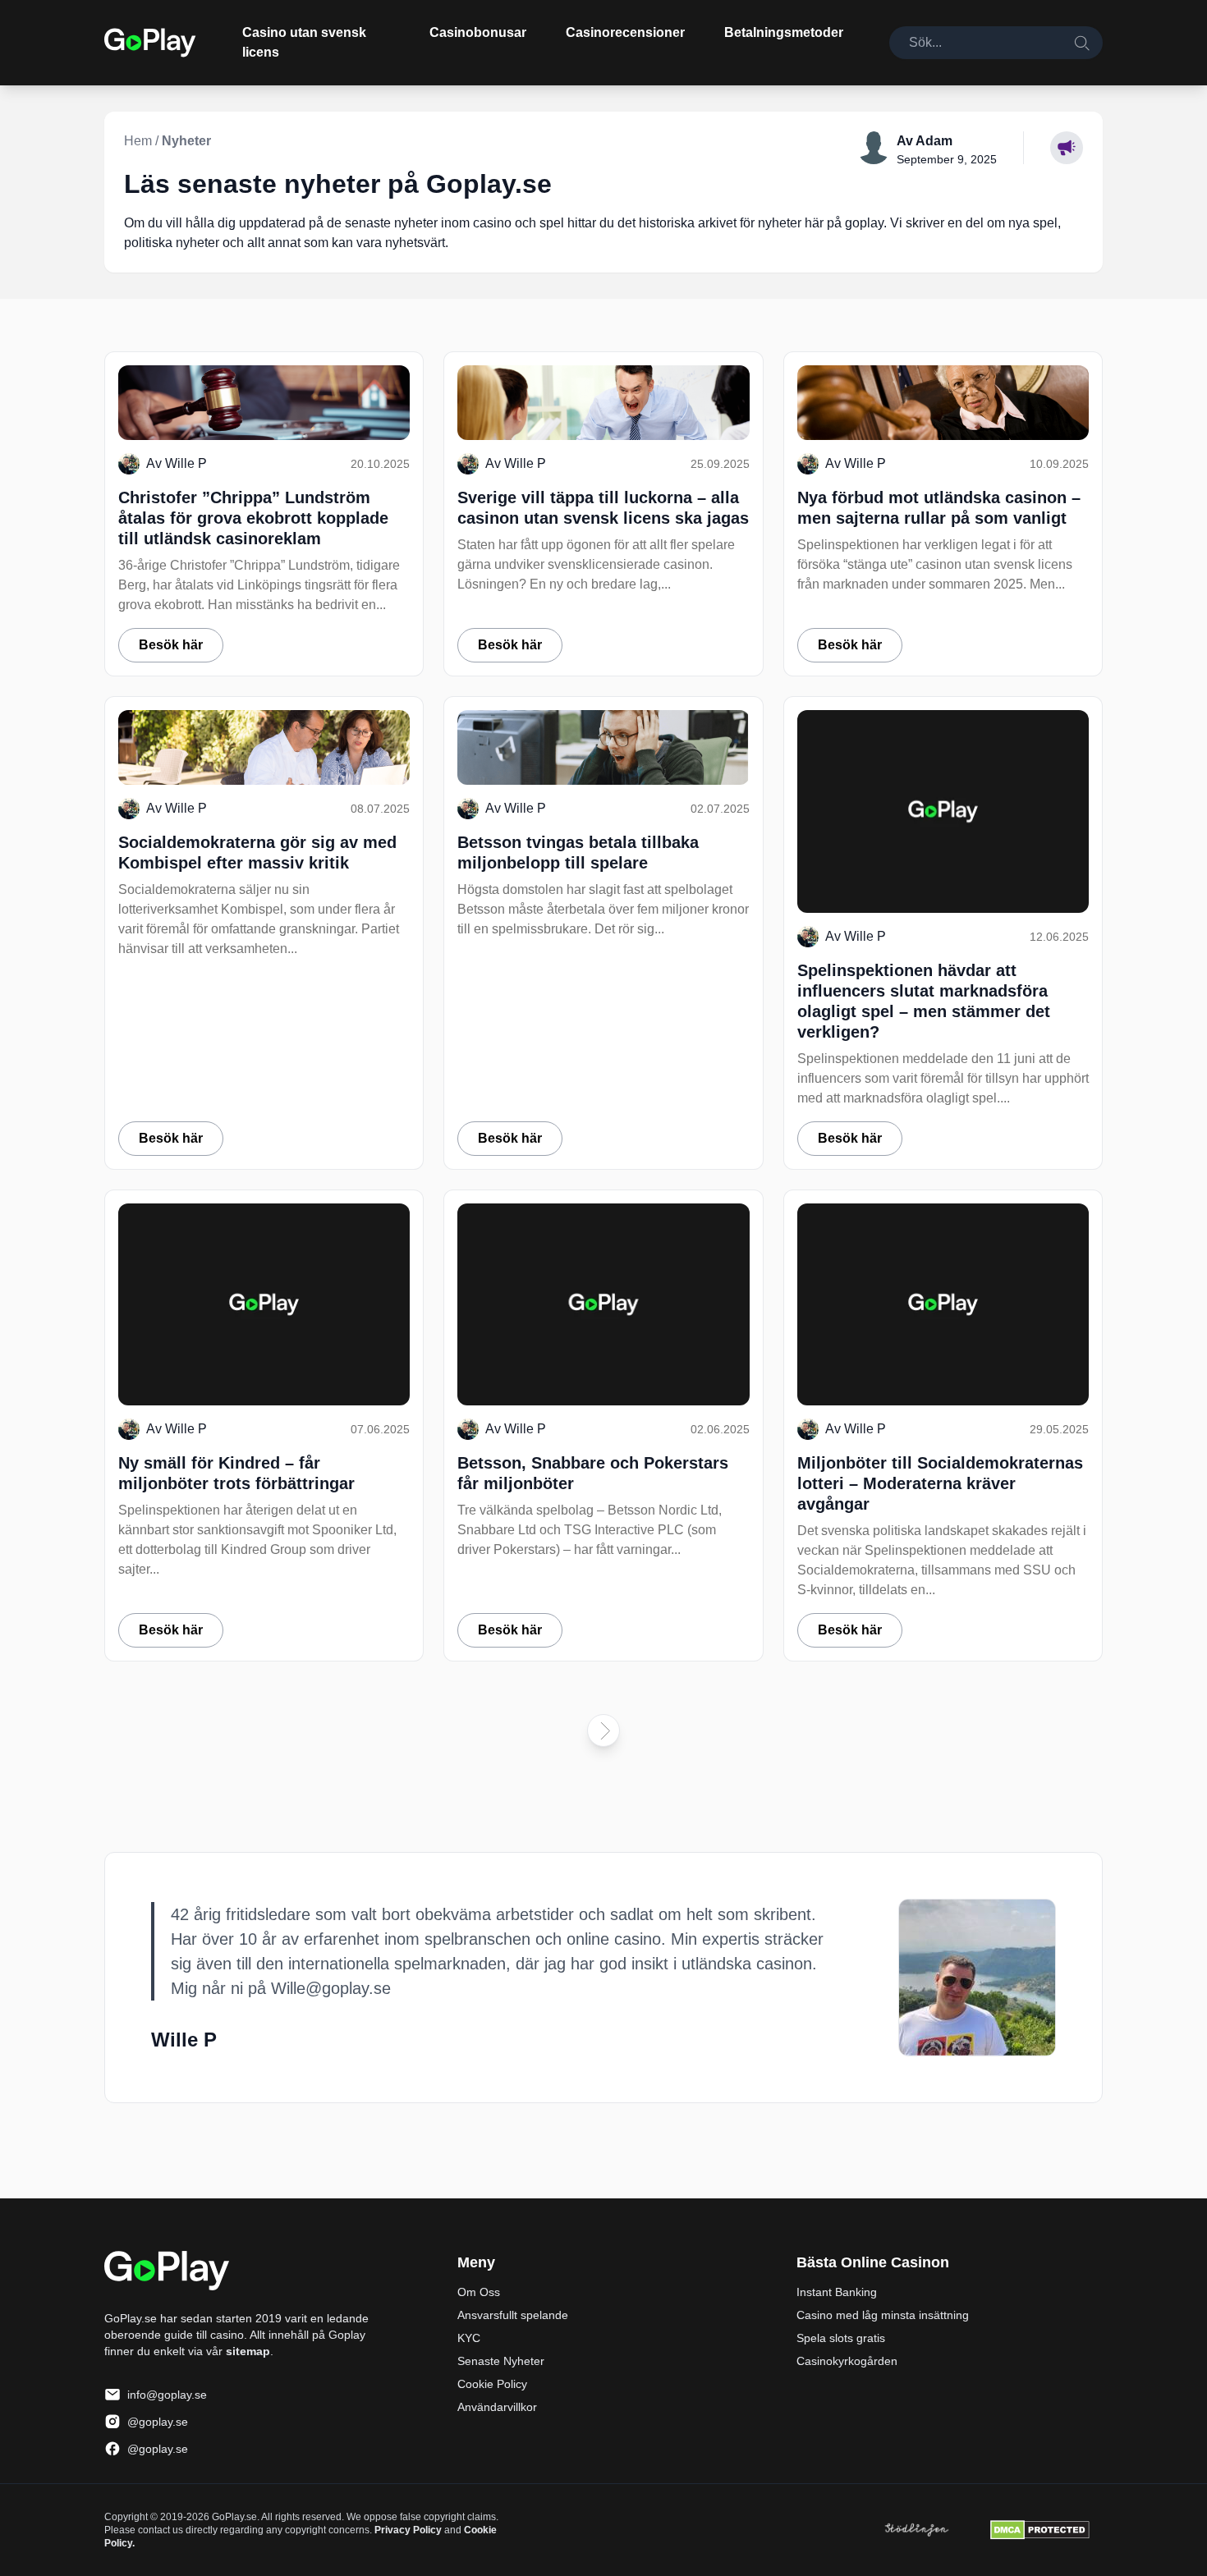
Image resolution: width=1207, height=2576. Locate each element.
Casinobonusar (478, 32)
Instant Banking (837, 2292)
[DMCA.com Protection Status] (1040, 2530)
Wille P (186, 463)
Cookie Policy (492, 2384)
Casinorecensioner (625, 32)
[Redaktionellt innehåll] (1067, 148)
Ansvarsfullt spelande (513, 2315)
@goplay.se (158, 2422)
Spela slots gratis (841, 2338)
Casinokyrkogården (847, 2361)
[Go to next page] (603, 1730)
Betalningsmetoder (784, 32)
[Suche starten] (1081, 43)
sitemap (248, 2351)
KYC (469, 2338)
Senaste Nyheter (501, 2361)
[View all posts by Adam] (874, 148)
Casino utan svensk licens (304, 42)
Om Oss (479, 2292)
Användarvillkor (497, 2407)
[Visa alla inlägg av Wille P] (977, 1978)
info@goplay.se (167, 2395)
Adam (934, 141)
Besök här (171, 645)
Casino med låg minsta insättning (883, 2315)
